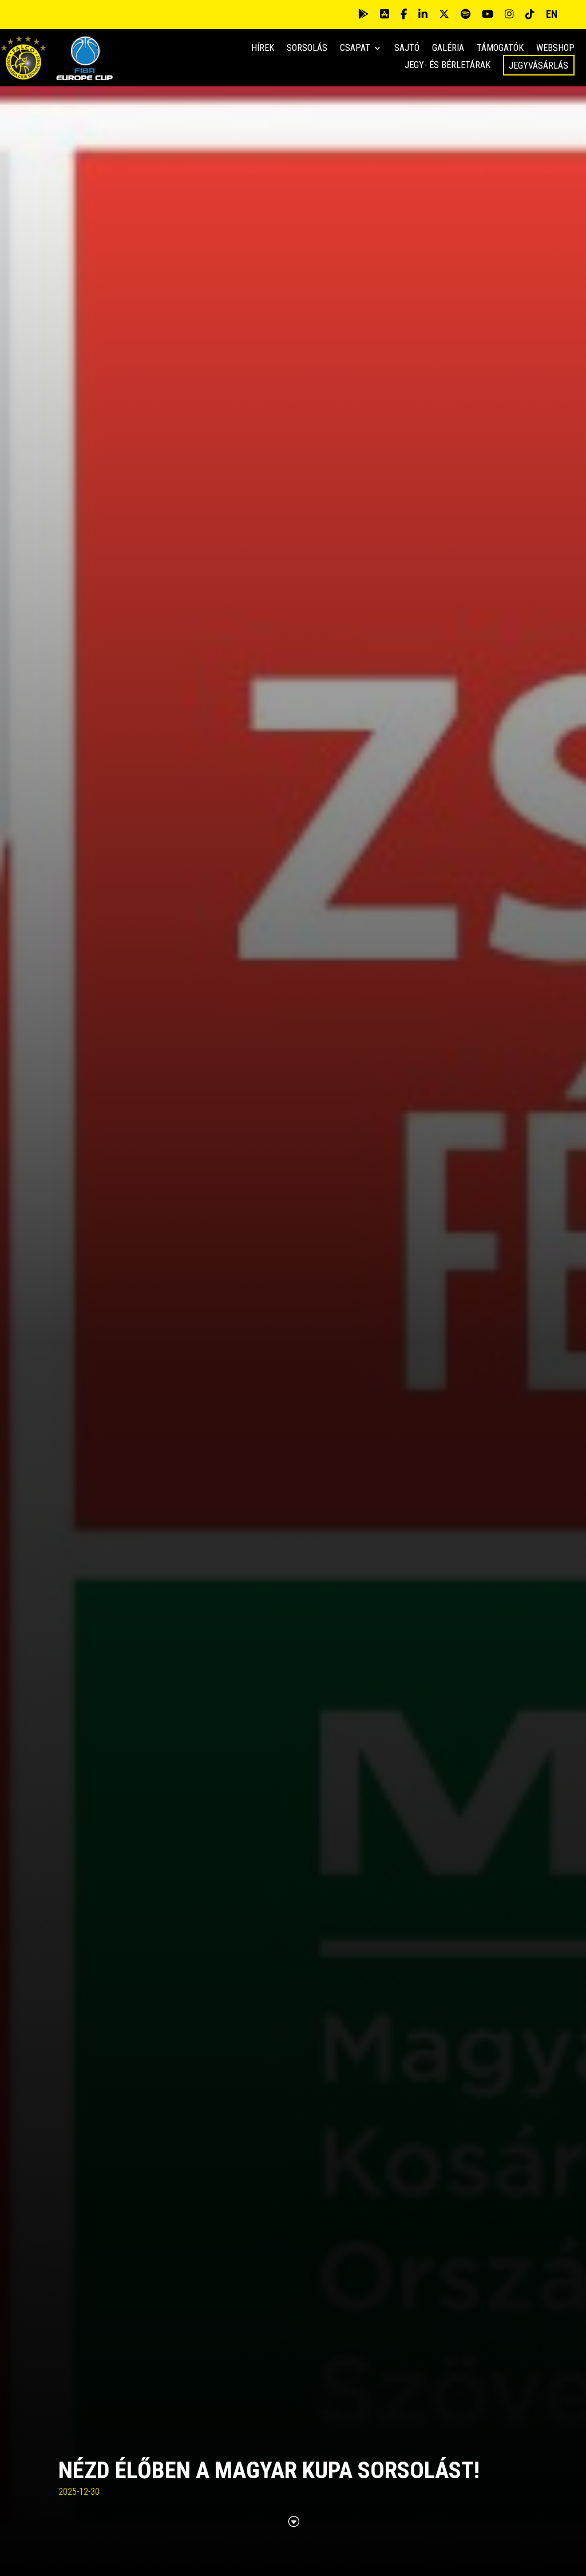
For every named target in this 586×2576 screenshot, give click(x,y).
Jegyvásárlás (539, 65)
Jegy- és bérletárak (448, 66)
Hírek (263, 49)
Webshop (555, 49)
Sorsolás (307, 49)
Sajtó (407, 49)
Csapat (355, 49)
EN (552, 14)
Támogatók (500, 49)
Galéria (448, 49)
